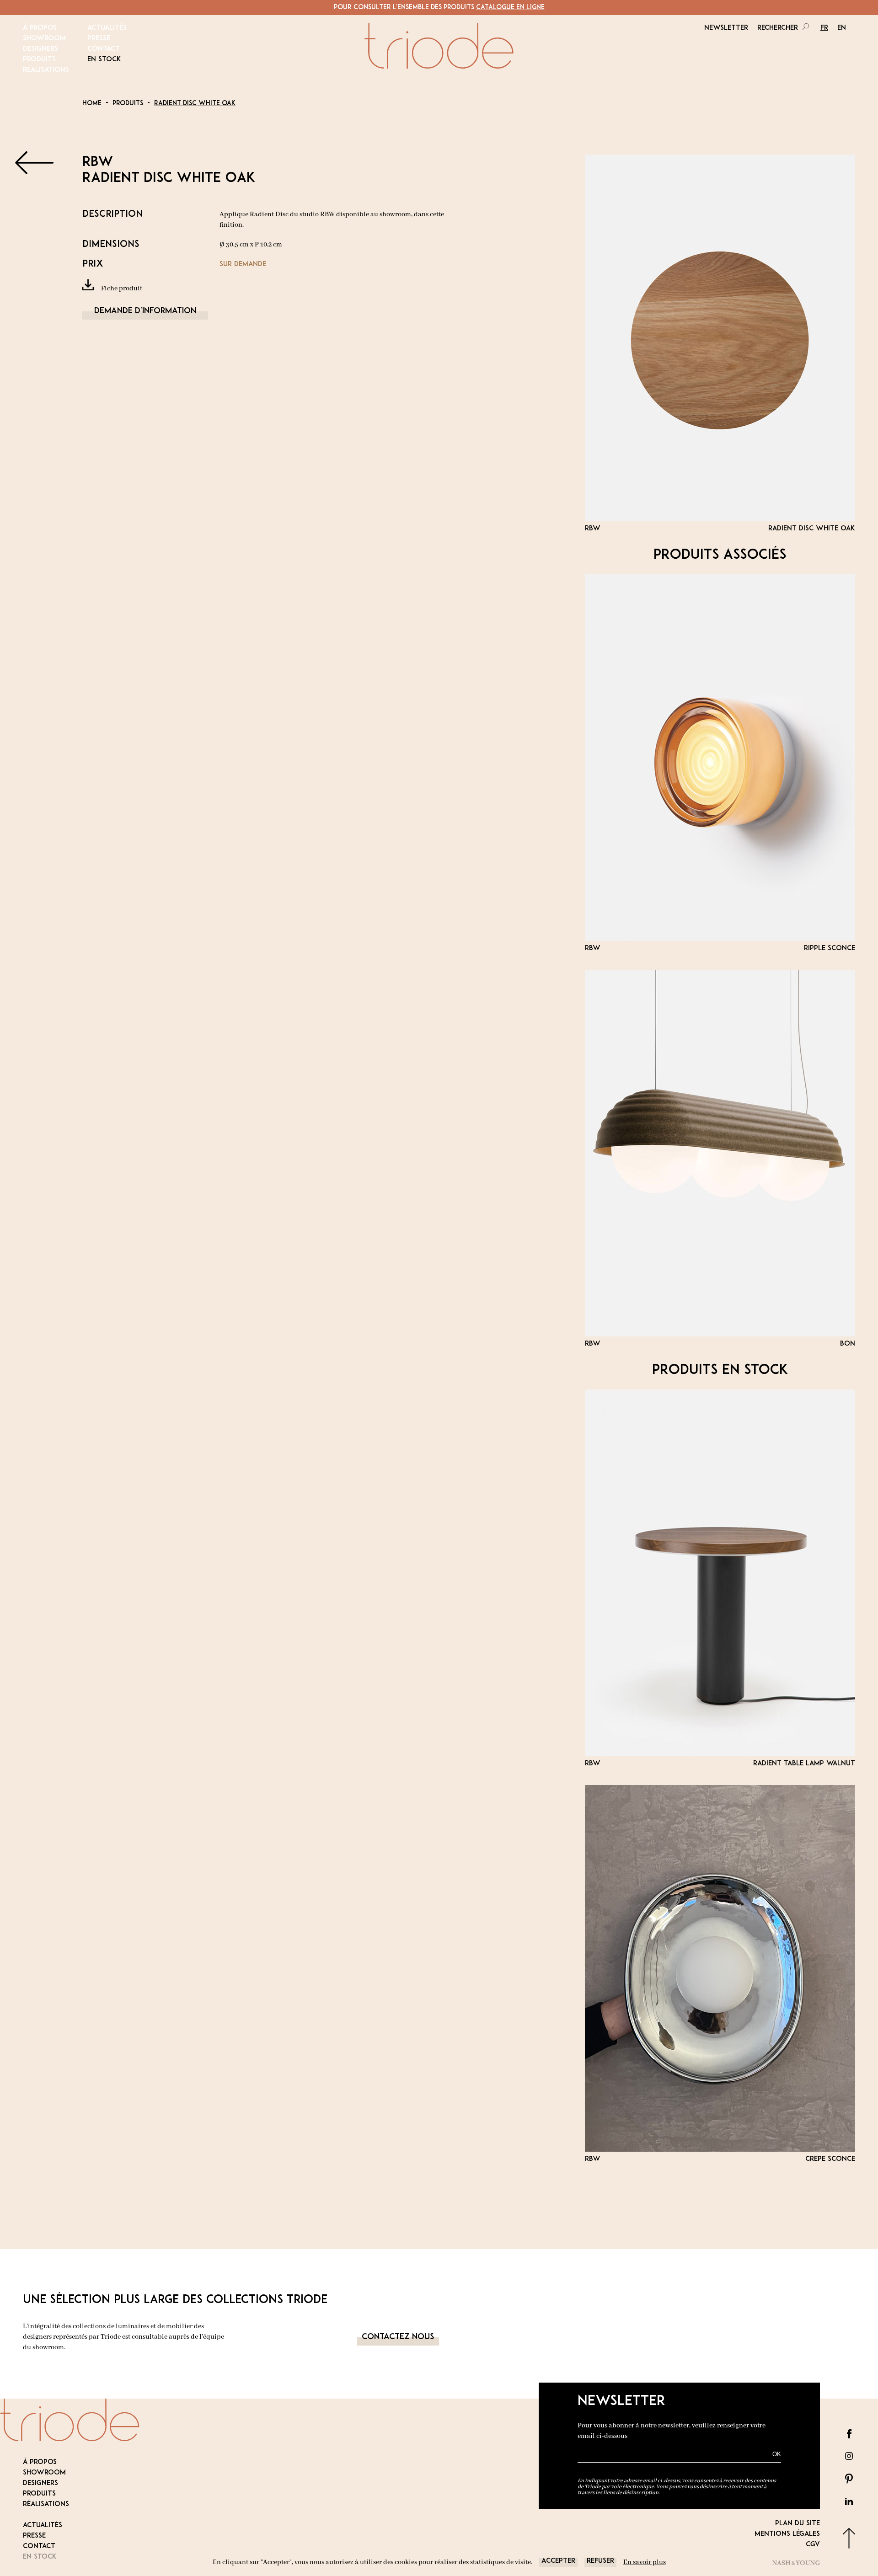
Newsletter (726, 28)
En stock (104, 60)
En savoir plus (645, 2562)
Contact (104, 49)
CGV (813, 2545)
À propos (40, 28)
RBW (98, 163)
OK (777, 2454)
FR (824, 28)
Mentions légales (787, 2534)
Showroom (44, 39)
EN (842, 28)
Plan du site (798, 2524)
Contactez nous (398, 2337)
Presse (99, 39)
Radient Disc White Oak (195, 104)
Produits (39, 60)
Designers (40, 49)
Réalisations (46, 70)
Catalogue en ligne (510, 8)
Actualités (107, 28)
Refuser (600, 2561)
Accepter (558, 2561)
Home (92, 104)
